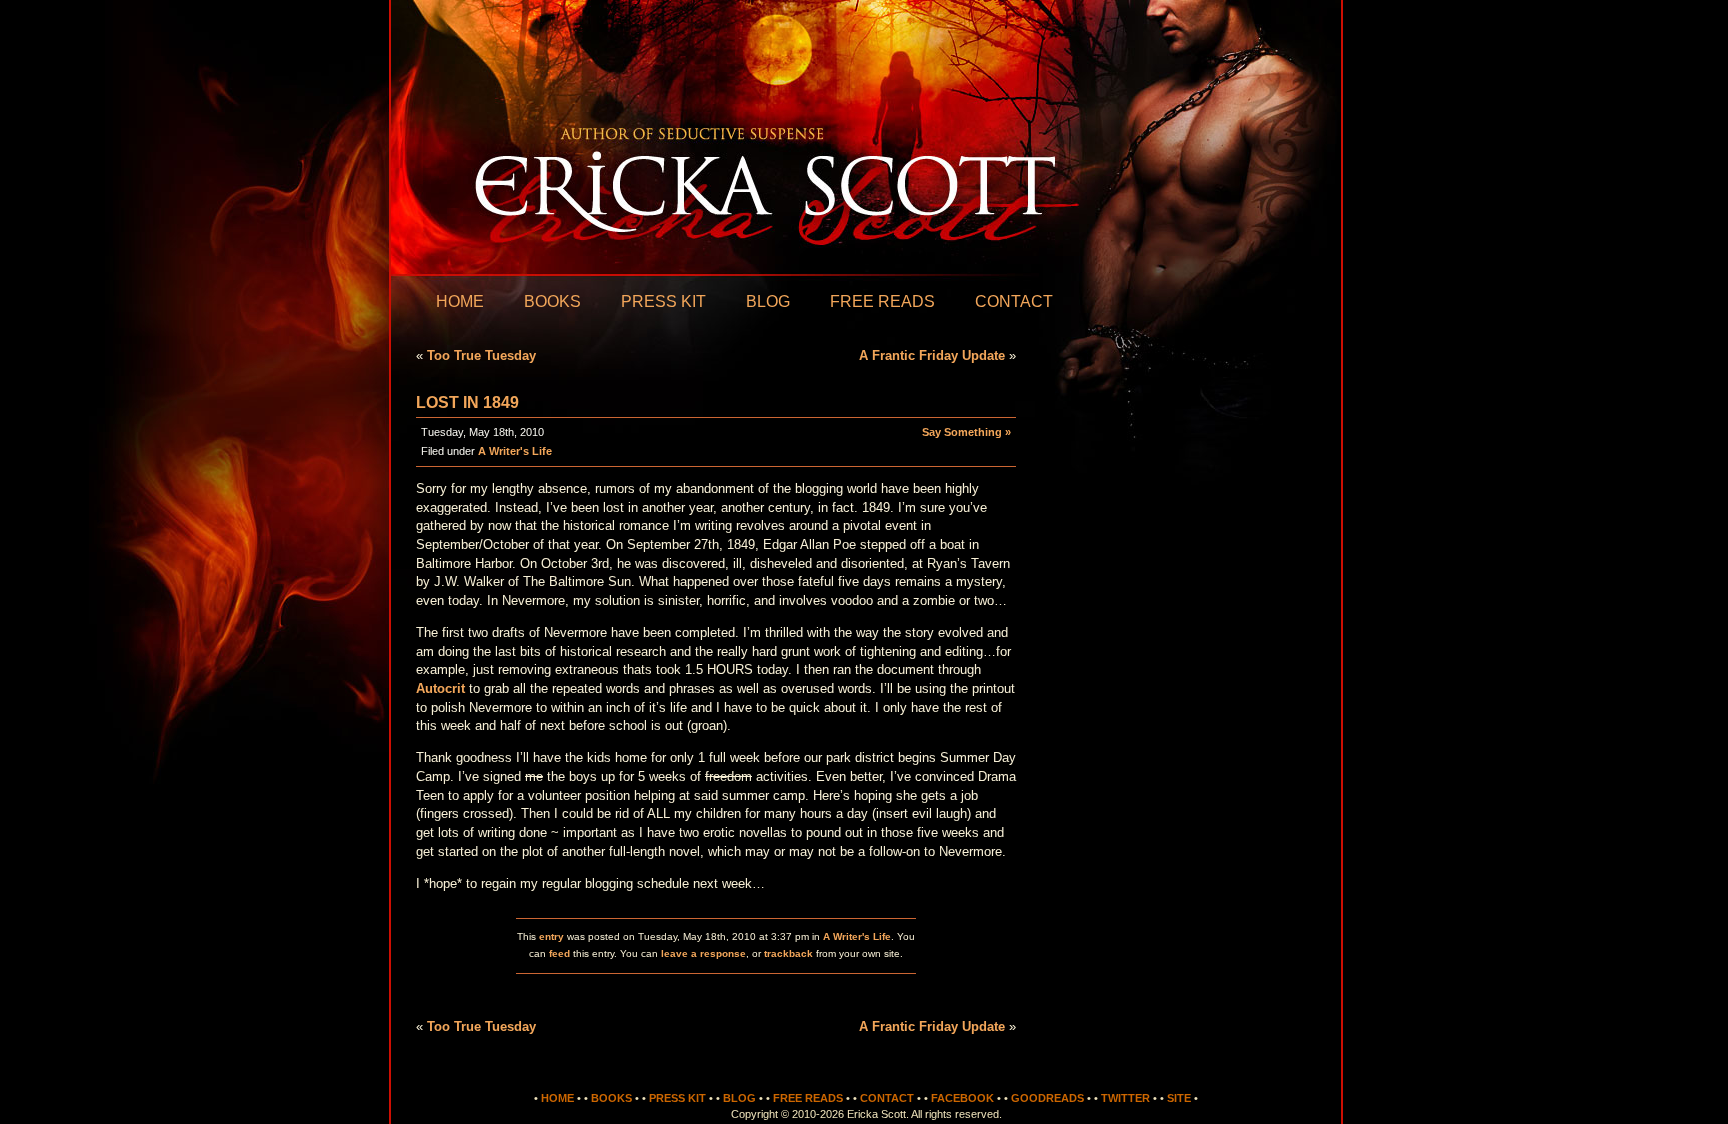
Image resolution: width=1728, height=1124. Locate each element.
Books (552, 301)
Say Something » (966, 432)
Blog (768, 301)
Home (460, 301)
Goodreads (1047, 1098)
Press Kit (663, 301)
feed (559, 953)
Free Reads (882, 301)
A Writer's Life (515, 451)
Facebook (962, 1098)
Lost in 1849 (467, 402)
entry (551, 936)
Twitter (1125, 1098)
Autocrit (440, 688)
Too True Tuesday (481, 355)
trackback (788, 953)
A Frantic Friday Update (932, 355)
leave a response (703, 953)
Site (1179, 1098)
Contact (1014, 301)
